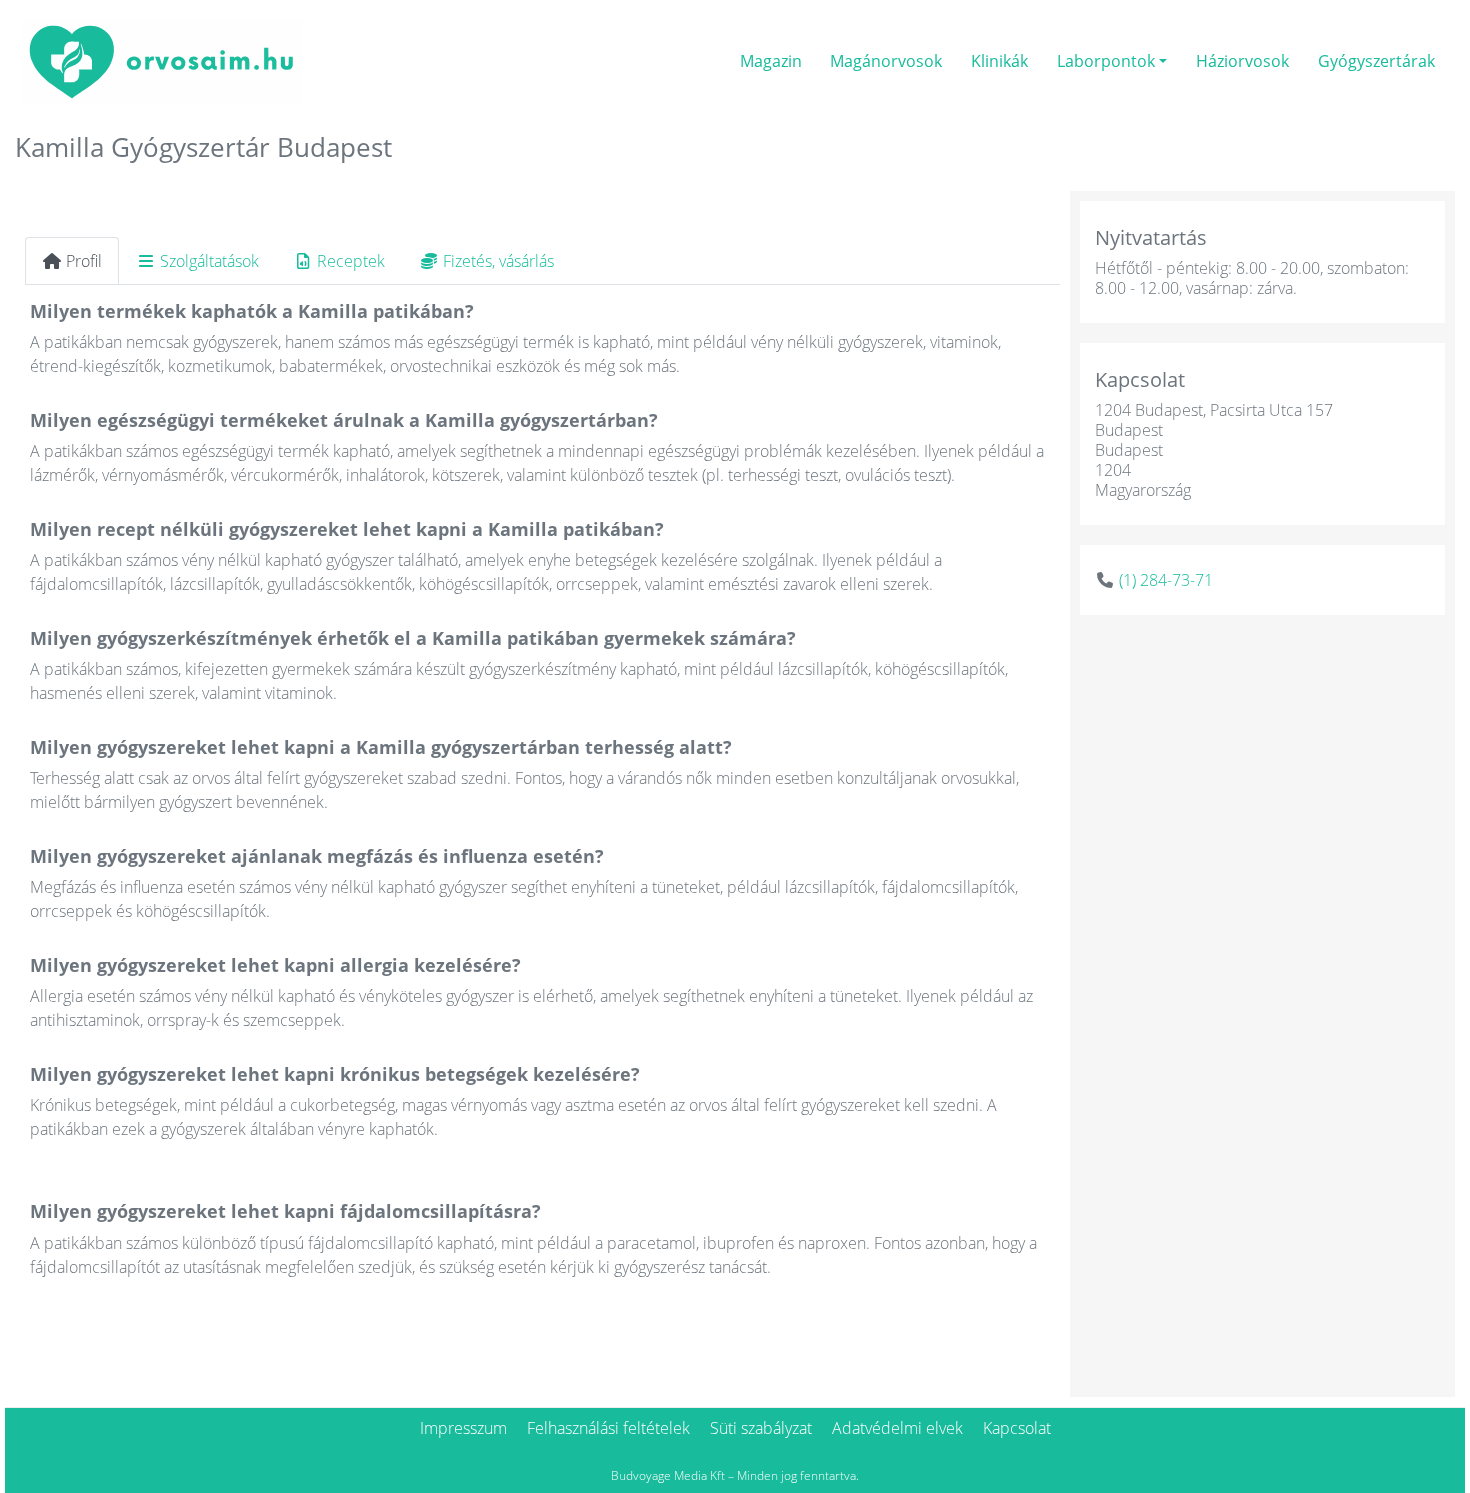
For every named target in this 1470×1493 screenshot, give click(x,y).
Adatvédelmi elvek (897, 1428)
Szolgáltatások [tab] (209, 261)
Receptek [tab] (351, 261)
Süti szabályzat (761, 1428)
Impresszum (463, 1428)
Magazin (771, 61)
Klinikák (999, 61)
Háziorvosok (1242, 61)
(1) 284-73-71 (1166, 580)
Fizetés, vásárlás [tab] (498, 261)
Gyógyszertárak (1376, 61)
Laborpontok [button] (1106, 61)
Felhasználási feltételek (608, 1428)
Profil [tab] (84, 261)
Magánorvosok (886, 61)
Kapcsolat (1017, 1428)
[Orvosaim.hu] (162, 58)
